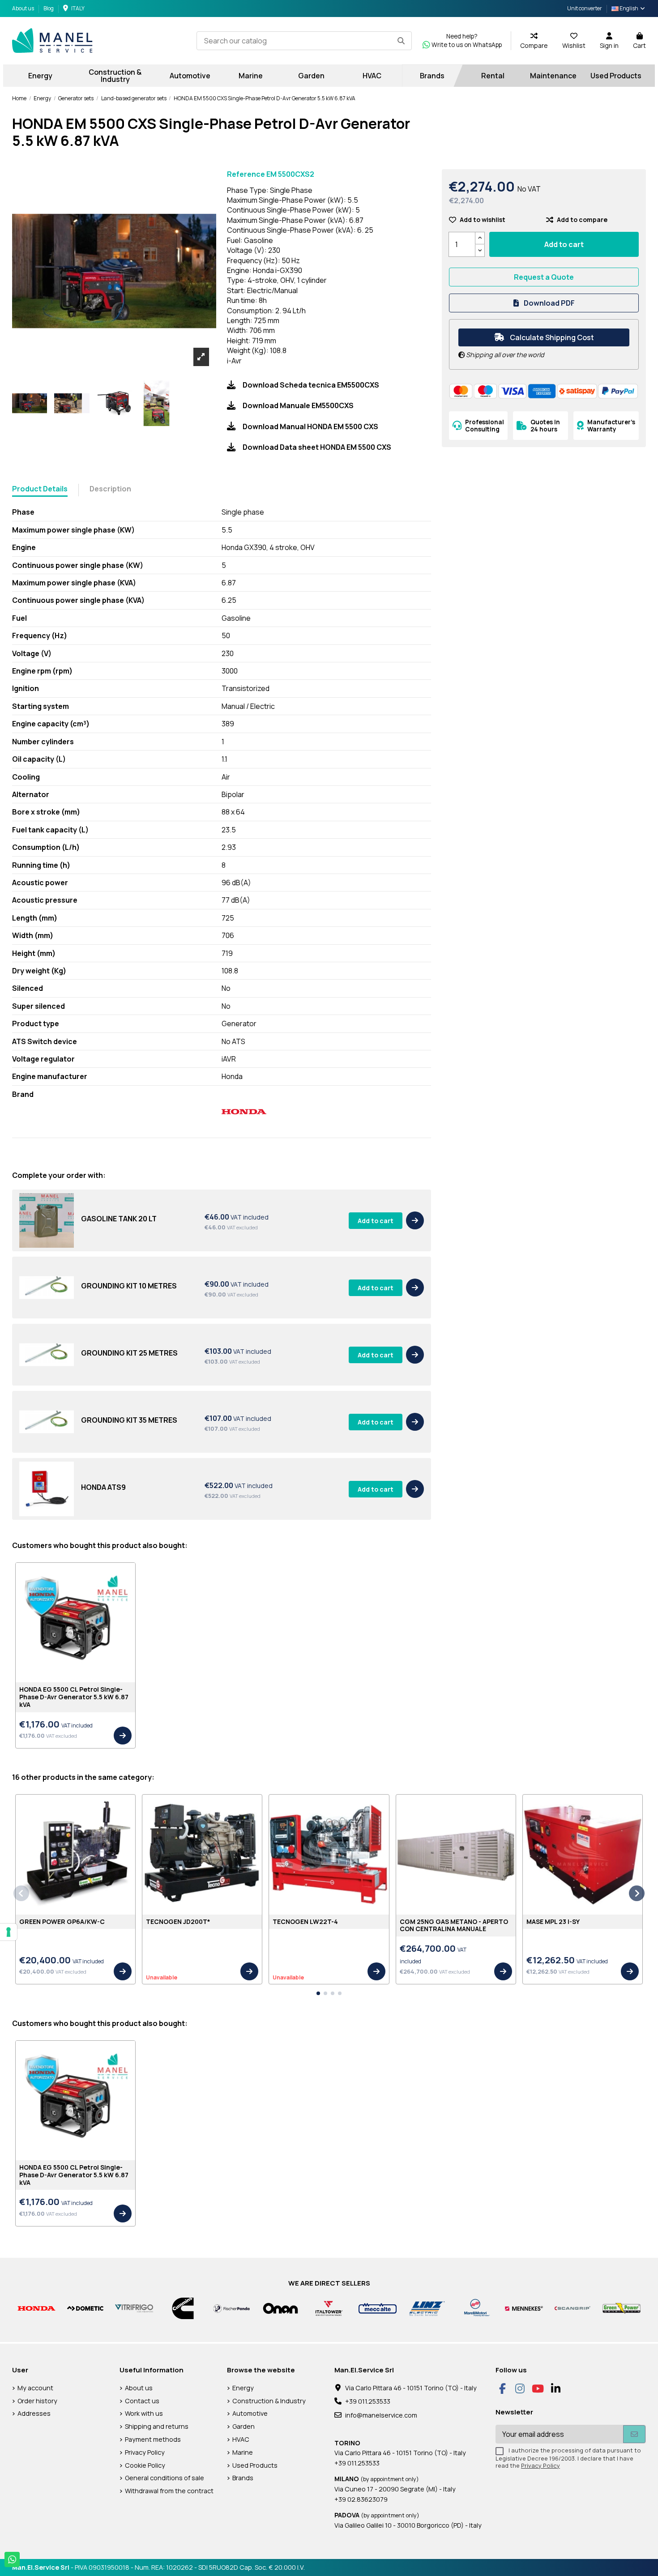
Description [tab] (110, 489)
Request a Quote (544, 277)
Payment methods (153, 2439)
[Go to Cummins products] (183, 2308)
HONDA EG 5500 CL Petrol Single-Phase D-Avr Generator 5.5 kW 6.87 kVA (74, 1697)
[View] (415, 1220)
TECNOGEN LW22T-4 (305, 1921)
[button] (318, 1993)
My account (35, 2388)
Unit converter (585, 8)
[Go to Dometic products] (85, 2308)
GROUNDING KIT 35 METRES (129, 1420)
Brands (243, 2478)
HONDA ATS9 (103, 1487)
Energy (243, 2388)
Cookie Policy (145, 2465)
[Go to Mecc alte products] (378, 2308)
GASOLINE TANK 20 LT (119, 1219)
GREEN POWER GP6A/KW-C (62, 1921)
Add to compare (582, 220)
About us (23, 8)
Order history (37, 2401)
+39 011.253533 (368, 2401)
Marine (243, 2452)
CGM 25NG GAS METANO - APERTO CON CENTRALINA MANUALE (454, 1925)
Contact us (142, 2401)
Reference (246, 174)
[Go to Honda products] (36, 2308)
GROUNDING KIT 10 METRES (129, 1286)
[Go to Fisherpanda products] (232, 2308)
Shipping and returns (157, 2426)
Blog (49, 8)
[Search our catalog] (401, 41)
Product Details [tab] (40, 489)
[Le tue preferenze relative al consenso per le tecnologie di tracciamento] (9, 1932)
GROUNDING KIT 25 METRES (129, 1353)
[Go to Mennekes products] (524, 2308)
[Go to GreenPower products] (622, 2308)
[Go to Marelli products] (475, 2308)
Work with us (144, 2413)
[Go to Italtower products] (329, 2308)
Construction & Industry (269, 2401)
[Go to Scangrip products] (573, 2308)
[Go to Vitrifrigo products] (134, 2308)
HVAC (241, 2439)
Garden (244, 2426)
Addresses (34, 2413)
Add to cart (376, 1221)
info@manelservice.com (381, 2415)
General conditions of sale (164, 2478)
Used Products (255, 2465)
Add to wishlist (483, 220)
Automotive (250, 2413)
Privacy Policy (145, 2452)
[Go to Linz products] (426, 2308)
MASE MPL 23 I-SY (553, 1921)
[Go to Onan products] (280, 2308)
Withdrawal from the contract (169, 2491)
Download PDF (549, 303)
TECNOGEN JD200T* (178, 1921)
